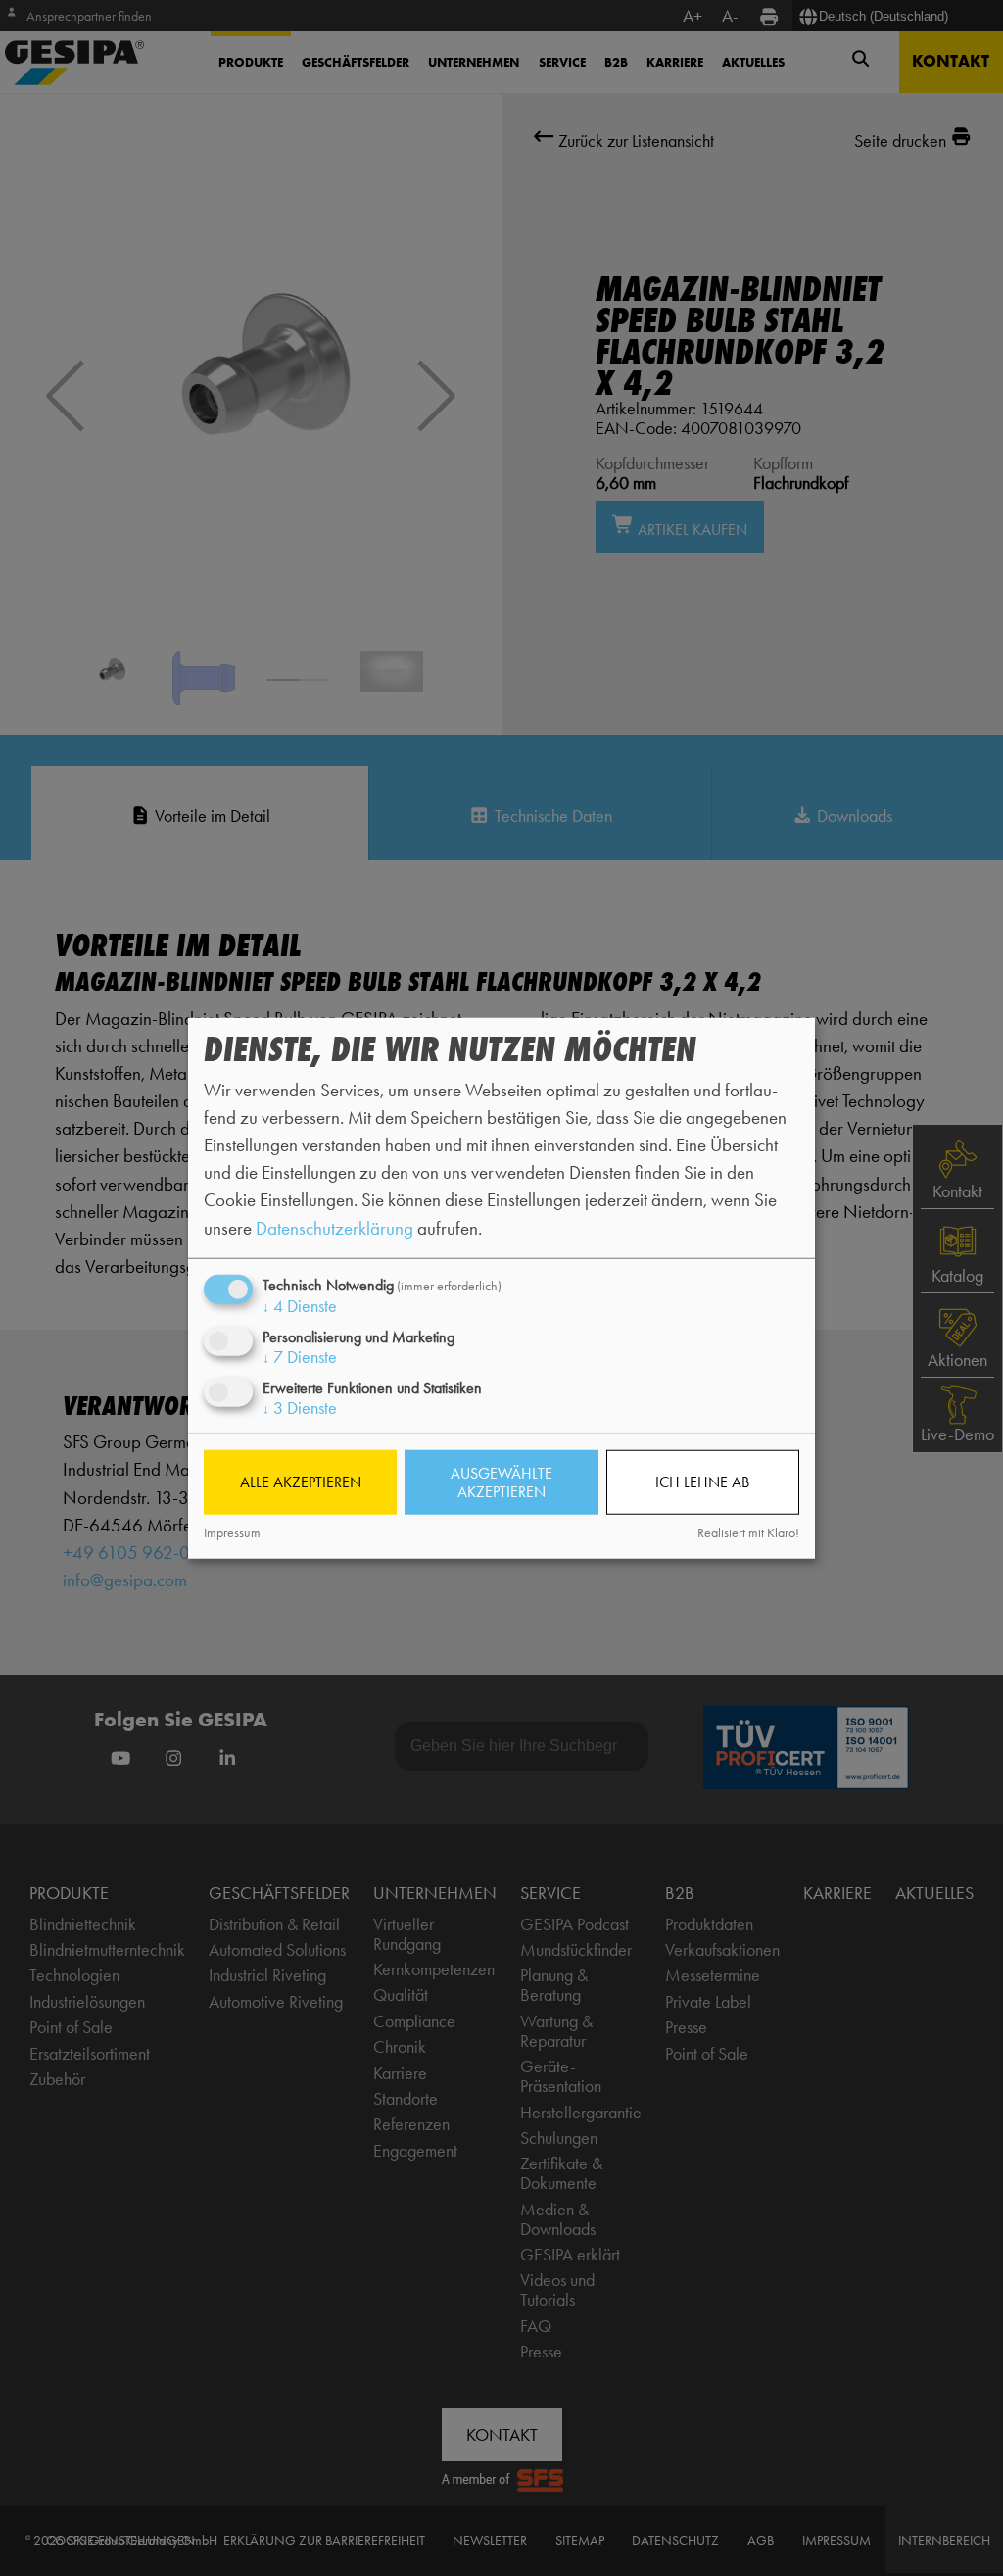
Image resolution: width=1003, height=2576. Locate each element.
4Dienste (300, 1305)
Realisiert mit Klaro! (748, 1532)
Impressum (232, 1532)
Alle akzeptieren (301, 1482)
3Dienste (300, 1408)
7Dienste (300, 1357)
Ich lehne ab (702, 1482)
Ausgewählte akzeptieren (501, 1482)
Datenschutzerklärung (334, 1227)
